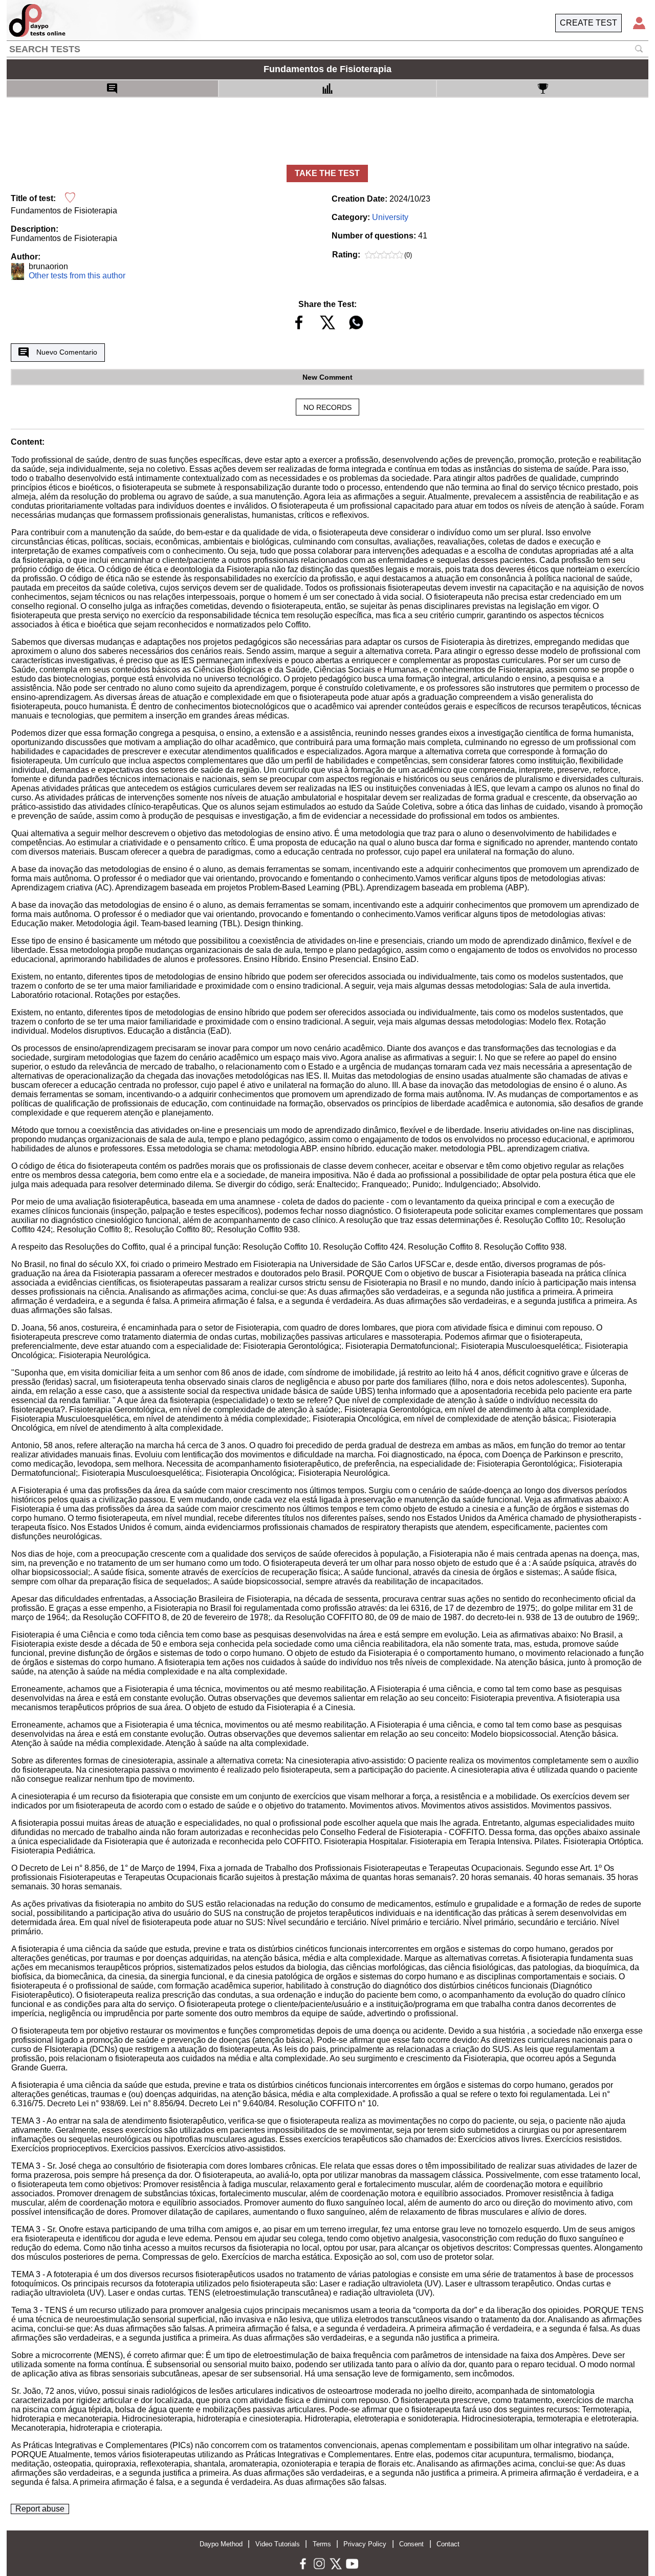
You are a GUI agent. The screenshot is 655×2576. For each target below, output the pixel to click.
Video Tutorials (278, 2544)
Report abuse (40, 2509)
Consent (411, 2544)
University (390, 217)
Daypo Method (221, 2544)
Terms (322, 2544)
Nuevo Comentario (67, 352)
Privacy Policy (365, 2544)
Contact (448, 2544)
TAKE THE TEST (327, 173)
